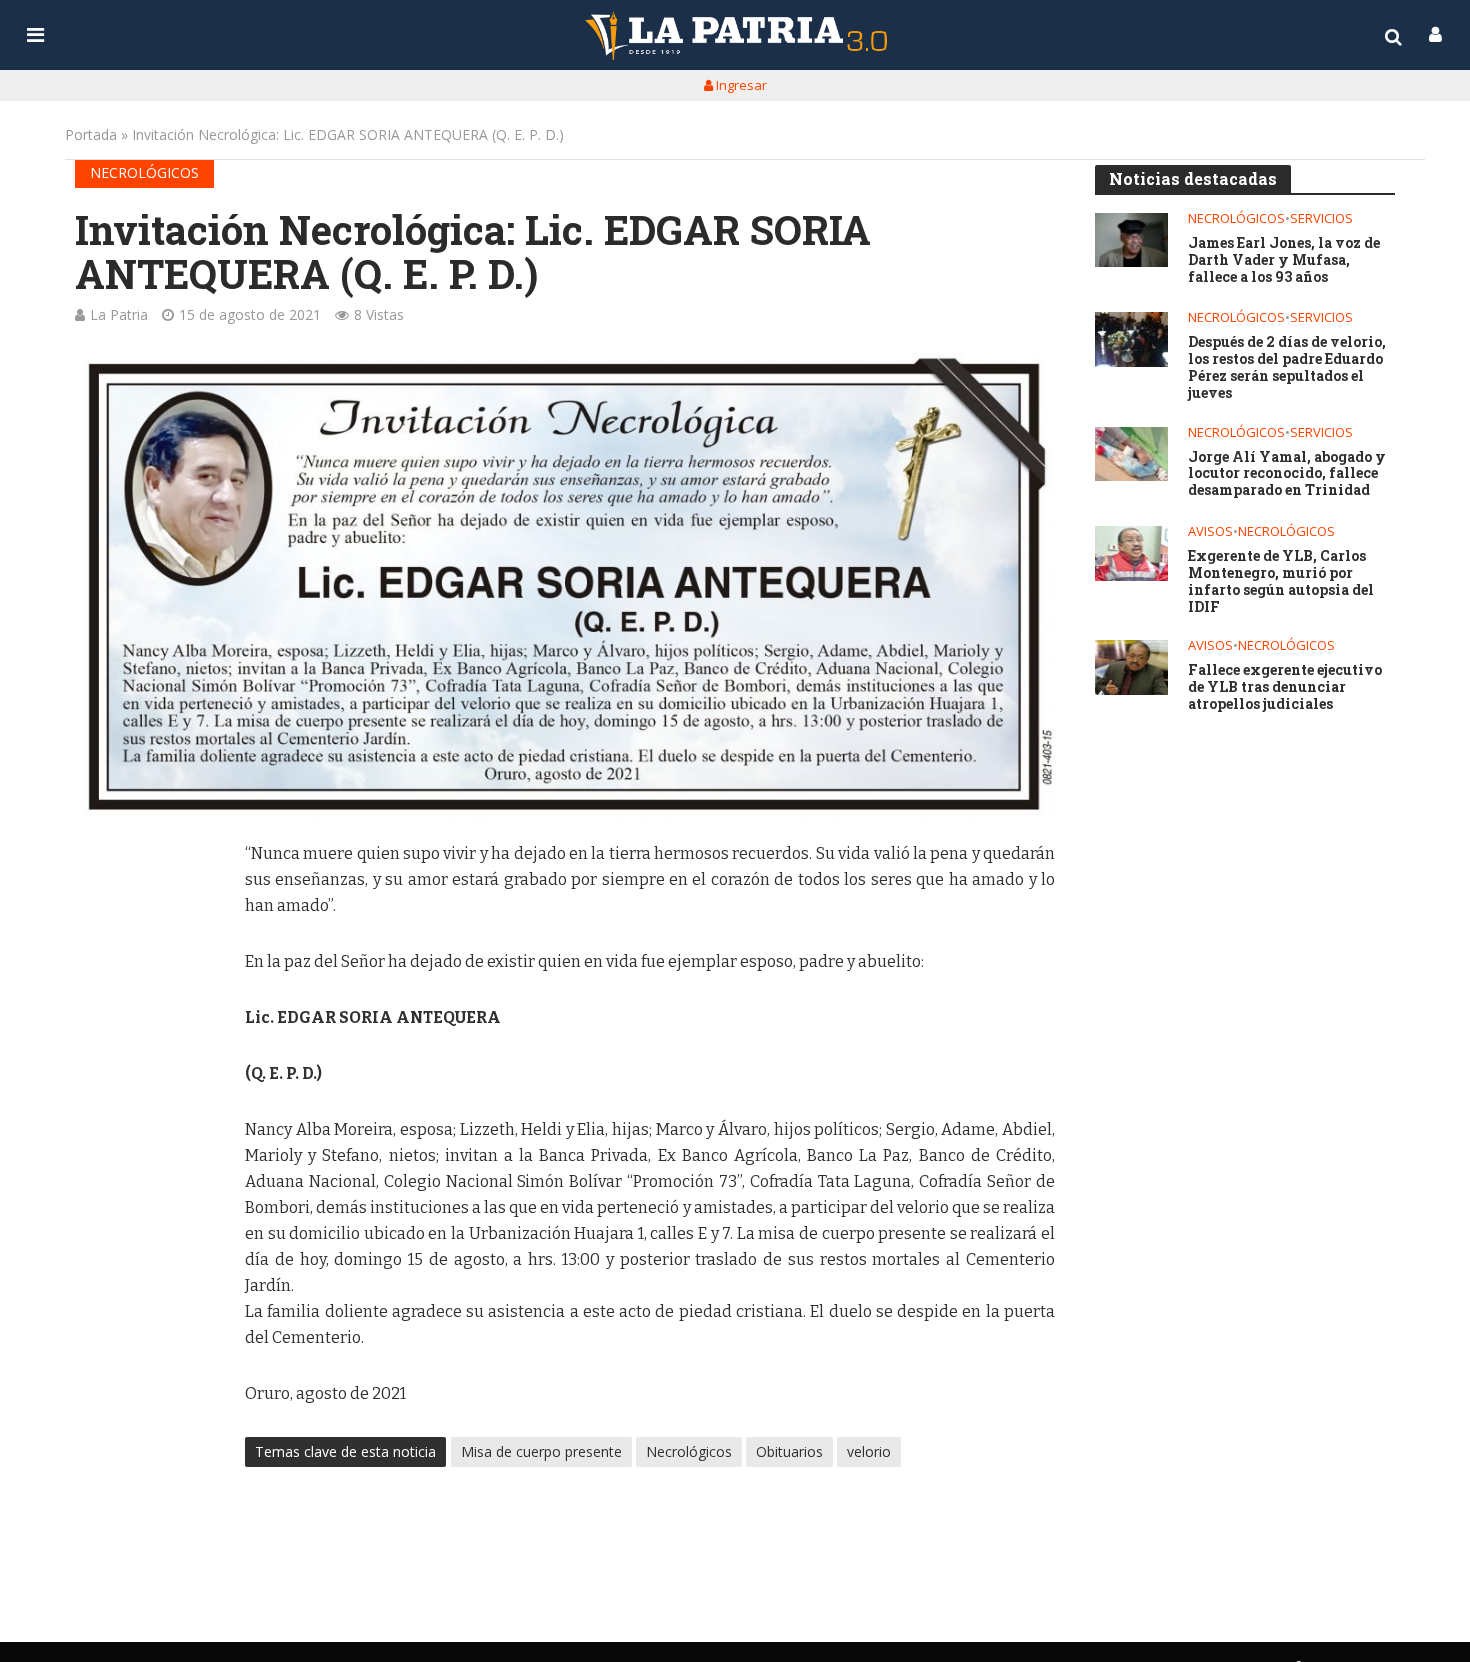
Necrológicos (144, 172)
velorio (869, 1451)
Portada (91, 134)
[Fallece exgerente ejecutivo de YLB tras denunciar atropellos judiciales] (1131, 667)
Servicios (1321, 218)
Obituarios (789, 1451)
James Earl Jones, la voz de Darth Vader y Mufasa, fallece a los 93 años (1284, 260)
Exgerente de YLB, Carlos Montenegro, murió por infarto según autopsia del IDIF (1281, 581)
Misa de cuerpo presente (541, 1451)
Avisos (1210, 531)
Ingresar (740, 85)
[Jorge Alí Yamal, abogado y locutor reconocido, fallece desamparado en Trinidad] (1131, 454)
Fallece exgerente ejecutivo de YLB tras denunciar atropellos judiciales (1285, 687)
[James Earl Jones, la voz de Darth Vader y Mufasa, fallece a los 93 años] (1131, 240)
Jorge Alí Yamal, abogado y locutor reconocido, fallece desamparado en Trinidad (1287, 474)
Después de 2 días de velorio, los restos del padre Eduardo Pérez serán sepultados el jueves (1287, 367)
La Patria (119, 314)
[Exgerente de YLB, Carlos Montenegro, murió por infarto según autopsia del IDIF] (1131, 553)
